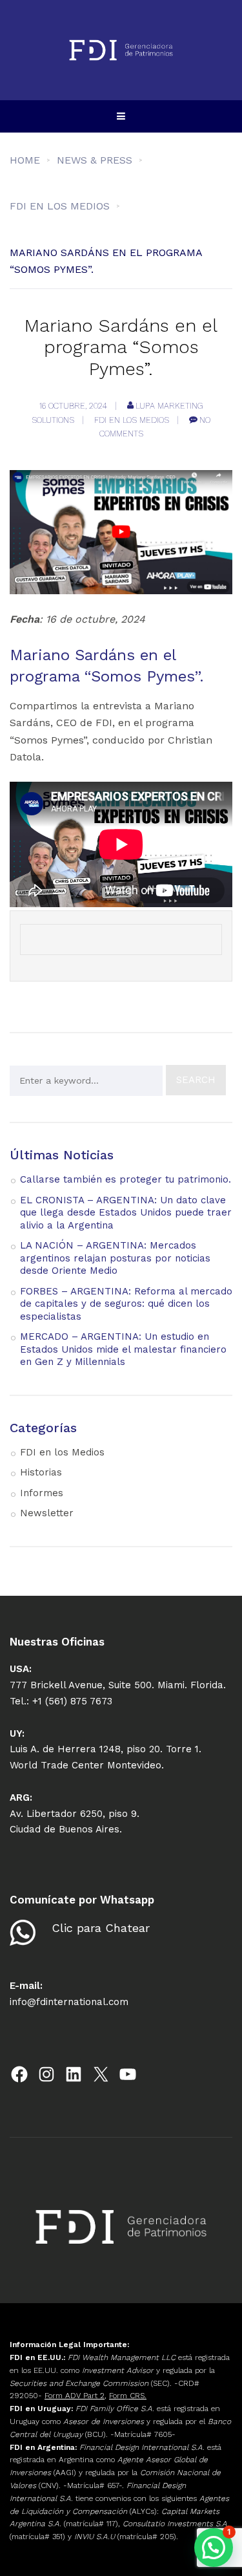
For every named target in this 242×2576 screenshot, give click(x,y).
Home (25, 160)
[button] (214, 2548)
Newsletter (47, 1513)
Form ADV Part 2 (75, 2396)
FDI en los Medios (132, 420)
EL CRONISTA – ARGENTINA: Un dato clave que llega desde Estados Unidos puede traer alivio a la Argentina (126, 1213)
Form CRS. (128, 2396)
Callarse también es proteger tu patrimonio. (126, 1179)
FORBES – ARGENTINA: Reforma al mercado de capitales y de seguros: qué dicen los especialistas (126, 1304)
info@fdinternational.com (69, 2002)
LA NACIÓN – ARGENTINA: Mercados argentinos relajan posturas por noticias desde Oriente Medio (115, 1258)
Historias (41, 1472)
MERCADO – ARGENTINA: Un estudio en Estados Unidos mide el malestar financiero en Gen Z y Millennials (123, 1349)
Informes (42, 1493)
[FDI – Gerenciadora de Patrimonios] (121, 50)
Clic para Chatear (101, 1928)
